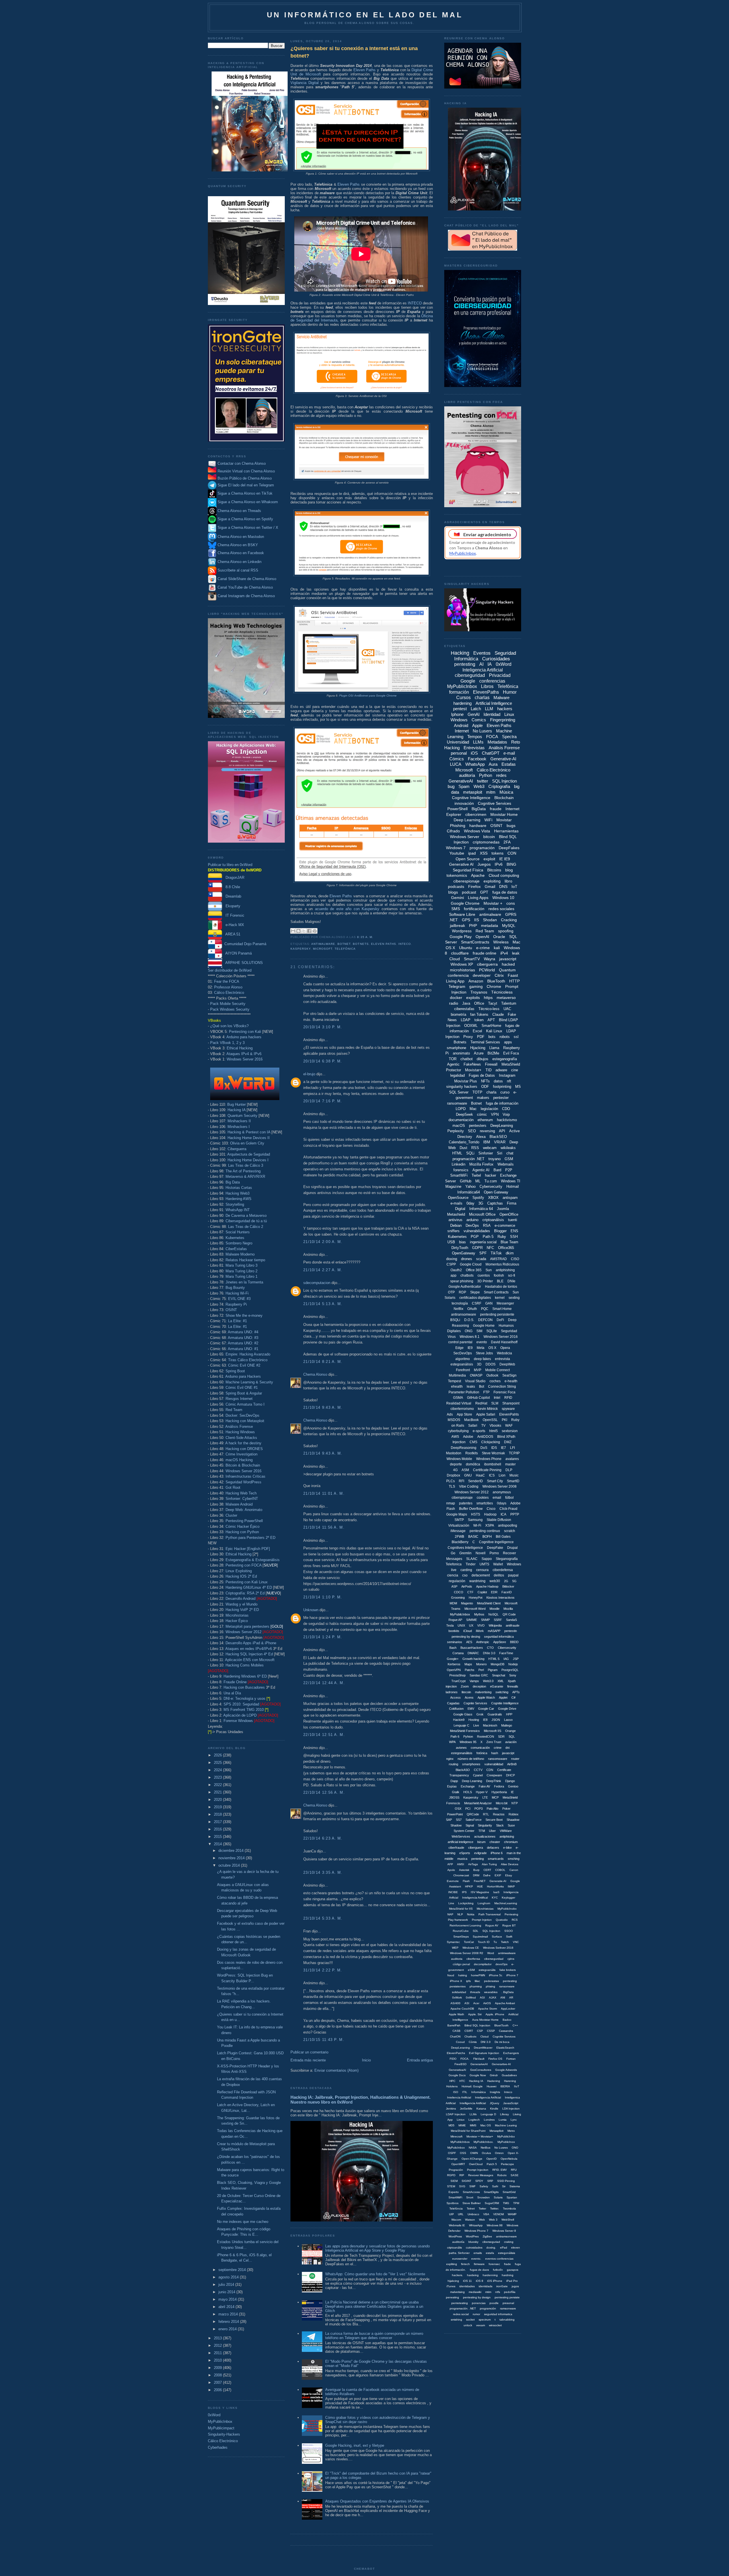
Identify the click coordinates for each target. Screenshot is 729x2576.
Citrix (499, 975)
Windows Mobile (459, 1459)
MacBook (471, 1420)
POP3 (479, 1809)
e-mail (509, 753)
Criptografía (499, 786)
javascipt (508, 1753)
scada (481, 1259)
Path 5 (488, 1237)
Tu (495, 1942)
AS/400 (455, 2003)
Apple (477, 725)
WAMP (512, 2214)
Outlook (492, 1375)
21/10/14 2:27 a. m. (323, 1270)
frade (507, 2264)
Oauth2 (456, 1270)
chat (510, 1153)
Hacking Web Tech (241, 1493)
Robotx (502, 2175)
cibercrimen (476, 814)
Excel (477, 1031)
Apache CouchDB (462, 2009)
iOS (474, 753)
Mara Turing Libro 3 (241, 1265)
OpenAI (482, 937)
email (497, 1498)
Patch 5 (492, 2164)
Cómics (457, 759)
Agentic (453, 1064)
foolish (499, 1275)
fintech (465, 2264)
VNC (516, 1942)
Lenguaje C (461, 1725)
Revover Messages (481, 2175)
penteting (478, 1859)
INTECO (415, 303)
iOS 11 (467, 2281)
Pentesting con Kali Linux (247, 1582)
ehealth (457, 1387)
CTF (470, 1592)
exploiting (492, 881)
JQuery (494, 2103)
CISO (515, 1259)
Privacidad (500, 675)
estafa (490, 2253)
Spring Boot (235, 1371)
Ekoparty (231, 906)
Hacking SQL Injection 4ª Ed (249, 1654)
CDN (490, 1770)
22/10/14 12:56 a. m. (324, 1792)
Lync (514, 2120)
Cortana (458, 1653)
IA (490, 664)
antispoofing (508, 1525)
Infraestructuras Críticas (245, 1476)
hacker (491, 1175)
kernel (500, 1298)
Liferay (504, 2114)
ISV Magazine (480, 1892)
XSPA (490, 1525)
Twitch (505, 1942)
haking (463, 1975)
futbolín (498, 2270)
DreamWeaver (483, 2048)
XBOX (493, 1198)
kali (497, 948)
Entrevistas (474, 748)
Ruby (502, 1237)
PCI (468, 1809)
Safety (484, 2186)
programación (482, 848)
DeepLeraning (460, 2048)
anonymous (502, 1492)
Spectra (509, 737)
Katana (481, 2109)
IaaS (496, 1892)
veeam (481, 2325)
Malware (501, 698)
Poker (506, 1809)
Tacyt (493, 1003)
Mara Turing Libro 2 (241, 1271)
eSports (465, 1853)
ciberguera (476, 1848)
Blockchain (504, 798)
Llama (494, 1048)
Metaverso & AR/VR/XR (245, 1177)
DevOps (472, 1225)
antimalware (323, 944)
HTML (457, 1153)
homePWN (478, 1975)
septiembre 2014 (233, 2270)
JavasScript (511, 2103)
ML (478, 1181)
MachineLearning (506, 1903)
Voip (506, 1114)
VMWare (506, 1831)
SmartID (513, 1481)
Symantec (453, 1942)
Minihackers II (239, 1121)
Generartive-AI (501, 2064)
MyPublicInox (506, 2142)
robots (505, 1037)
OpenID (492, 2159)
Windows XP (462, 964)
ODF (485, 1087)
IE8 (485, 1720)
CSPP (451, 1264)
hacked (508, 964)
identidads (486, 2286)
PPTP (515, 1514)
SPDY (479, 2181)
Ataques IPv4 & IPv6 (244, 1054)
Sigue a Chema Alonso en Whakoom (248, 502)
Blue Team (509, 1242)
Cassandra (506, 2031)
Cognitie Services (504, 2037)
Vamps (474, 1681)
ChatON (455, 2037)
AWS (455, 1437)
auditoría (467, 775)
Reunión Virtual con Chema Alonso (246, 471)
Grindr (494, 2075)
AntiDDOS (485, 1437)
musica (462, 1859)
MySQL (509, 925)
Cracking (509, 920)
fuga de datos (505, 892)
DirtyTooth (460, 1248)
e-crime (483, 948)
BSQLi (455, 1320)
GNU (468, 1475)
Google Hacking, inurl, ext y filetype (355, 2445)
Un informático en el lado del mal (365, 15)
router (515, 1759)
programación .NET (468, 1159)
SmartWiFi (459, 1175)
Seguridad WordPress (243, 1482)
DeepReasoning (464, 1448)
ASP (454, 1586)
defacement (481, 1575)
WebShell (508, 2220)
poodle (494, 2303)
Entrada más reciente (308, 2060)
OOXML (471, 1026)
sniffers (453, 1231)
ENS (514, 1231)
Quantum (507, 970)
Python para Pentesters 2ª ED (250, 1538)
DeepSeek (464, 1114)
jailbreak (457, 925)
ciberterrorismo (462, 1409)
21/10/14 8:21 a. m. (323, 1362)
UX (471, 1625)
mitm (491, 792)
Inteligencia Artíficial (488, 2097)
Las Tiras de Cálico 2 (246, 1227)
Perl (481, 1670)
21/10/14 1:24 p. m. (323, 1637)
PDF (481, 1037)
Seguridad (509, 1331)
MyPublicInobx (507, 1909)
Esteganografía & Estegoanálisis (253, 1560)
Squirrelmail (480, 1937)
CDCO (459, 1592)
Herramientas (506, 831)
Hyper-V (482, 1792)
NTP (515, 1803)
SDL (476, 1931)
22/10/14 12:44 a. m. (324, 1683)
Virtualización (459, 1525)
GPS (466, 920)
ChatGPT (491, 753)
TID (489, 1070)
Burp (476, 1870)
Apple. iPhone (495, 2014)
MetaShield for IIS (461, 1909)
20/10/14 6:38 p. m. (323, 1061)
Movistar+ (473, 1070)
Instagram (507, 1075)
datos (498, 1081)
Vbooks (495, 1426)
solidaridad (459, 1992)
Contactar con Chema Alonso (242, 463)
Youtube (457, 853)
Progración (456, 2170)
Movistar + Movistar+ (480, 2136)
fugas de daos (479, 2270)
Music (514, 1475)
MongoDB (497, 1664)
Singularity (485, 1825)
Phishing (458, 826)
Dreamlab (232, 896)
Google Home (484, 1326)
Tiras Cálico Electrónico (248, 1360)
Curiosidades (496, 659)
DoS (484, 1448)
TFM (482, 1831)
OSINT (231, 1310)
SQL (512, 1737)
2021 (218, 1792)
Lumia (503, 2120)
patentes (466, 1503)
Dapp (454, 1781)
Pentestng (511, 1914)
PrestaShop (457, 1675)
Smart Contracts (496, 1292)
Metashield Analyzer (478, 1803)
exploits (473, 998)
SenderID (476, 1481)
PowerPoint (455, 1814)
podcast (469, 892)
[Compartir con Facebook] (309, 931)
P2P (509, 1170)
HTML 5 (494, 1659)
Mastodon (454, 1453)
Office (479, 1003)
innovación (464, 803)
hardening (462, 703)
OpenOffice (509, 1214)
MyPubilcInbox (460, 1614)
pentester (501, 1098)
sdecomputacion (317, 1283)
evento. (476, 2259)
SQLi (470, 1153)
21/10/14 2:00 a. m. (323, 1242)
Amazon (476, 981)
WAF (509, 1426)
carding (466, 1570)
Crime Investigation (241, 1454)
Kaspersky (301, 949)
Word (491, 1953)
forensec (494, 2264)
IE (512, 1792)
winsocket (495, 2325)
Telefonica (454, 1564)
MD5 (451, 2125)
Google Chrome (465, 903)
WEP (455, 1948)
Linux (509, 714)
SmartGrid (509, 2192)
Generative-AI (503, 759)
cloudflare (460, 953)
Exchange (468, 1786)
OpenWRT (458, 2164)
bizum (481, 1842)
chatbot (467, 1059)
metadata (490, 925)
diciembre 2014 (232, 1851)
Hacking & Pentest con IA (249, 1132)
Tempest (454, 1381)
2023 (218, 1777)
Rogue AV (492, 1925)
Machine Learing (506, 2125)
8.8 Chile (231, 887)
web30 (495, 1581)
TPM (516, 2203)
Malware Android (239, 1504)
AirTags (473, 1864)
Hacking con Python (242, 1532)
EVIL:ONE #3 (239, 1299)
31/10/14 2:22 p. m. (323, 1970)
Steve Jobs (484, 1353)
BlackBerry (460, 1542)
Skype (475, 1292)
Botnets (361, 944)
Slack (500, 1825)
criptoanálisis (493, 1220)
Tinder (471, 1564)
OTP (451, 1292)
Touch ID (484, 1942)
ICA (503, 1514)
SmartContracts (475, 942)
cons (511, 903)
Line (451, 1903)
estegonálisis (507, 2253)
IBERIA (505, 2086)
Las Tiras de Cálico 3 (246, 1165)
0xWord (214, 2415)
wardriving (477, 1581)
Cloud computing (504, 875)
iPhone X (456, 1981)
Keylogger (508, 1898)
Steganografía (507, 1559)
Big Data (233, 1182)
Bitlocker (508, 1586)
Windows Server (465, 837)
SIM (479, 1331)
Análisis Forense (239, 1427)
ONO (515, 2148)
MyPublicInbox (220, 2422)
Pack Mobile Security (228, 1004)
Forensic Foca (504, 1392)
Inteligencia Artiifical (475, 1898)
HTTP (514, 981)
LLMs (478, 742)
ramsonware (508, 2308)
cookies (483, 1498)
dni (507, 1748)
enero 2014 (228, 2329)
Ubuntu (466, 948)
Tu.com (491, 1181)
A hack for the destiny (243, 1443)
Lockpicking (466, 1903)
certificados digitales (475, 1298)
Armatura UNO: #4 (243, 1332)
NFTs (485, 1081)
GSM (509, 1159)
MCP (495, 1797)
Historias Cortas (239, 1188)
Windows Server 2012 (243, 1632)
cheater (495, 1842)
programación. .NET (463, 2308)
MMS (473, 2125)
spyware (508, 1409)
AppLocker (508, 2009)
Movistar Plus (466, 1081)
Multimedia (457, 1375)
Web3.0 (488, 1681)
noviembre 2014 (232, 1858)
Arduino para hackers (244, 1037)
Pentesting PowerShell (244, 1521)
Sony (513, 1675)
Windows (459, 720)
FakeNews (472, 1064)
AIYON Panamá (237, 953)
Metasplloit (496, 2131)
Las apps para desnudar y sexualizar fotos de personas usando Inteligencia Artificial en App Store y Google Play (377, 2248)
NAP (450, 1914)
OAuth (472, 1309)
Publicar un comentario (309, 2052)
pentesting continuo (485, 1531)
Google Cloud (471, 1264)
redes (501, 775)
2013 (218, 2338)
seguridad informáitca (499, 1637)
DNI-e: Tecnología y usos (244, 1698)
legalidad (457, 1075)
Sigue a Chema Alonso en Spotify (245, 519)
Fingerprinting (503, 720)
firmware (479, 2264)
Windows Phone (489, 1459)
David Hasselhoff (504, 1342)
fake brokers (508, 1970)
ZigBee (487, 2236)
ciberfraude (456, 1848)
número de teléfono (471, 1759)
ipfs (468, 1981)
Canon (514, 1870)
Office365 (506, 1248)
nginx (450, 1759)
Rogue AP (455, 1620)
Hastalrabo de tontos (501, 1287)
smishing (456, 2320)
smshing (514, 1859)
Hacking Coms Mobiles (245, 1665)
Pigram (493, 1670)
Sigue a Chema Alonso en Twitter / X (248, 528)
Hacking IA (236, 1110)
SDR (501, 1737)
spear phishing (462, 1281)
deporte (456, 1464)
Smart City (495, 1481)
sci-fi (512, 1275)
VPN (495, 1114)
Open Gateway (496, 1192)
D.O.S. (469, 1320)
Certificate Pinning (487, 1470)
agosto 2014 (229, 2277)
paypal (513, 1575)
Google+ (453, 1659)
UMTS (484, 1564)
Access (455, 1697)
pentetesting (460, 2303)
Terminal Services (485, 1042)
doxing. (491, 2248)
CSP (480, 2031)
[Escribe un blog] (298, 931)
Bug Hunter (236, 1104)
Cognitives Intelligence (465, 1548)
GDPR (477, 1248)
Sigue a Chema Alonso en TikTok (245, 494)
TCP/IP (514, 1453)
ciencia (453, 1575)
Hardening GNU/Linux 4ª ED (249, 1587)
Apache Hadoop (487, 1586)
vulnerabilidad (494, 1764)
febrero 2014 (229, 2322)
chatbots (467, 1275)
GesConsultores (481, 2070)
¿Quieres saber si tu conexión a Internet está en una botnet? (354, 52)
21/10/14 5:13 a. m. (323, 1304)
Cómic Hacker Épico (242, 1526)
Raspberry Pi (236, 1304)
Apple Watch (486, 1697)
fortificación (474, 909)
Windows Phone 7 (476, 2231)
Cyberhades (218, 2447)
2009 (218, 2368)
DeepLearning (502, 1126)
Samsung (475, 1520)
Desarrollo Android (240, 1599)
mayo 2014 (228, 2299)
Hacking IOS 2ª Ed (241, 1576)
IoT (514, 886)
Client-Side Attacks (241, 1438)
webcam (490, 1148)
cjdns (511, 1959)
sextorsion (510, 1431)
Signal (470, 1825)
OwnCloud (476, 2164)
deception (479, 1686)
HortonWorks (495, 1886)
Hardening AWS (238, 1199)
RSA (487, 1225)
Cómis (473, 2042)
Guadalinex (509, 2075)
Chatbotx (470, 2037)
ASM (465, 1470)
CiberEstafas (236, 1249)
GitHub (466, 1181)
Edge (459, 1348)
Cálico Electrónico (229, 993)
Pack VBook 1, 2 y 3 (227, 1043)
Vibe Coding (469, 1486)
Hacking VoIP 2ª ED (242, 1610)
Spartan (512, 2197)
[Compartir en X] (304, 931)
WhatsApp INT (238, 1210)
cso (465, 1575)
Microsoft (323, 949)
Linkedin (458, 1164)
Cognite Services (475, 1703)
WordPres (472, 2236)
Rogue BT (509, 1925)
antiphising (507, 1836)
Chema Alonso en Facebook (241, 553)
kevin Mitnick (488, 1409)
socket (470, 2320)
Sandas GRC (479, 1675)
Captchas (495, 1203)
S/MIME (472, 1620)
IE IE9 (505, 859)
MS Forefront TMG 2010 (244, 1710)
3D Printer (485, 1281)
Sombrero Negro (239, 1243)
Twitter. (494, 2209)
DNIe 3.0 (489, 1653)
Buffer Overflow (471, 1509)
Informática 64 (481, 1209)
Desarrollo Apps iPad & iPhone (251, 1643)
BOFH (487, 1537)
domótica (473, 1464)
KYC (495, 1898)
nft (509, 1081)
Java (466, 1003)
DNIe (511, 1281)
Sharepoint (511, 1403)
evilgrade (480, 1853)
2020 (218, 1800)
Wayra (490, 959)
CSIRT (469, 2031)
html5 (493, 1431)
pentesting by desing (466, 1637)
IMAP (511, 1886)
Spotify (478, 1198)
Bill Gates (503, 1537)
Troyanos (479, 992)
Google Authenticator (465, 1287)
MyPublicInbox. (484, 2142)
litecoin (466, 1692)
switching (502, 1692)
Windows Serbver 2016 (498, 1948)
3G (481, 1203)
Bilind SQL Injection (477, 2025)
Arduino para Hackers (243, 1376)
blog (509, 870)
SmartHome (491, 1026)
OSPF (452, 2153)
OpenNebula (509, 2159)
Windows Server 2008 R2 (467, 1953)
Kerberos (454, 1664)
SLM (495, 1403)
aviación (511, 1742)
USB (451, 1242)
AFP (450, 1864)
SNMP (485, 1620)
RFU (514, 2170)
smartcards (496, 1859)
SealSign (509, 1375)
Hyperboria (499, 1792)
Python (486, 775)
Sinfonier (486, 1153)
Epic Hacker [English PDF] (248, 1549)
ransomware (457, 1103)
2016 (218, 1829)
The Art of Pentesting (243, 1171)
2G (506, 1581)
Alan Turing (489, 1864)
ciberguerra (487, 964)
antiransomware (464, 1314)
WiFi (488, 820)
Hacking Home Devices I (248, 1160)
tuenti (513, 1220)
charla (491, 1092)
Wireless (501, 942)
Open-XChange (472, 2159)
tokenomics (457, 875)
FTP (486, 1392)
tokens (497, 853)
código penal (461, 1964)
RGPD (451, 2175)
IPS (464, 1892)
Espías (452, 1786)
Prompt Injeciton (478, 2170)
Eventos (482, 653)
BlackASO (463, 1770)
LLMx (473, 2114)
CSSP (491, 2031)
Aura (493, 764)
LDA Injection (511, 2109)
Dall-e (487, 1875)
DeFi (500, 1320)
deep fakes (482, 1359)
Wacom (456, 2220)
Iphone (457, 714)
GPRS (511, 914)
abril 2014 (227, 2307)
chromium (511, 1842)
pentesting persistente (497, 1314)
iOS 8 (480, 2281)
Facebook (477, 759)
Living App (455, 981)
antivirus (455, 1220)
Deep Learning (467, 820)
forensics (461, 1170)
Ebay (509, 1875)
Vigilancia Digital (305, 83)
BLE (500, 1281)
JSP (516, 1659)
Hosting (474, 1720)
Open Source (468, 859)
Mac (473, 1109)
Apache (478, 875)
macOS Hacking (239, 1460)
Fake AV (484, 1786)
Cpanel (478, 1775)
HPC (452, 2081)
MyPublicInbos (460, 2142)
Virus (452, 1337)
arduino (472, 1220)
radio (454, 1003)
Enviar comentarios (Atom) (336, 2070)
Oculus (486, 2153)
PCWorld (487, 970)
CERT (487, 1870)
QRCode (473, 1814)
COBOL (500, 1870)
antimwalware (507, 1953)
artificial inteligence (460, 1842)
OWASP (476, 1375)
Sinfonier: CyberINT (242, 1499)
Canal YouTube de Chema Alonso (245, 587)
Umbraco (473, 2214)
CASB (456, 2031)
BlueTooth (496, 981)
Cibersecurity (507, 1648)
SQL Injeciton (491, 1931)
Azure (479, 1053)
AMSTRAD (498, 1259)
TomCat (469, 1942)
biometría (458, 1014)
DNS (503, 886)
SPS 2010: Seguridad (241, 1704)
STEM (451, 2186)
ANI (503, 1997)
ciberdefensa (503, 1570)
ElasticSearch (505, 2048)
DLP (509, 1470)
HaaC (480, 1475)
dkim (510, 1253)
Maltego (507, 1725)
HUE (480, 1886)
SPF (483, 1253)
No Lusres (501, 2148)
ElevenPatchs (456, 2053)
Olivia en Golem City (247, 1143)
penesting (452, 2297)
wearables (491, 1992)
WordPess (455, 2236)
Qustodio (502, 1920)
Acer (476, 2003)
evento (482, 1342)
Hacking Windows (240, 1432)
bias (462, 1242)
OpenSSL (490, 1420)
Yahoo (470, 1186)
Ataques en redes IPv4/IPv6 (249, 1649)
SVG (462, 2186)
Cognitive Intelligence (471, 798)
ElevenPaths (486, 692)
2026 (218, 1755)
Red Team (234, 1410)
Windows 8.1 (470, 1337)
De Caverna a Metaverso (246, 1216)
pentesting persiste (507, 2297)
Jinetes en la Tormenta (244, 1282)
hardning (508, 2275)
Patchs (470, 1670)
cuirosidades (474, 2248)
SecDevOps (463, 1353)
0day (470, 1203)
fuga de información (502, 1103)
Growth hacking (473, 1659)
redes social (461, 2314)
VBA (486, 2214)
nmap (451, 1503)
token (479, 1020)
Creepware (494, 1775)
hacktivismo (507, 1120)
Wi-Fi (477, 1525)
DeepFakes (509, 848)
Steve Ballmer (472, 2203)
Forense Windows (238, 1721)
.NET (453, 920)
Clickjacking (491, 1442)
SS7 (459, 1820)
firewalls (513, 1686)
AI (481, 664)
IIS (477, 920)
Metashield (456, 1214)
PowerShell (457, 809)
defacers (493, 1848)
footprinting (502, 1087)
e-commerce (505, 1225)
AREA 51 (231, 934)
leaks (471, 1387)
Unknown (311, 1610)
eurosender (460, 2259)
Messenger (505, 1303)
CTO (490, 1648)
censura (482, 1570)
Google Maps (457, 1514)
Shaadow (513, 1820)
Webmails (506, 1164)
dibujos (483, 1059)
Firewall (491, 1064)
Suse (511, 1825)
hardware (478, 826)
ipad (472, 853)
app (453, 1275)
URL (461, 2214)
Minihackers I (239, 1127)
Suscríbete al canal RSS (238, 570)
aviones (461, 1748)
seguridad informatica (498, 2314)
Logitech (474, 2120)
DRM (476, 1875)
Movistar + (493, 903)
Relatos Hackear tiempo (245, 1260)
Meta (481, 1348)
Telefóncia (456, 2209)
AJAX (493, 1997)
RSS (475, 1148)
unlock (468, 2325)
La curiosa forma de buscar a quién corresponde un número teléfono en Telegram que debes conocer (374, 2336)
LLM (489, 709)
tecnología (460, 1303)
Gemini (457, 898)
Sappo (487, 1559)
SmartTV (472, 959)
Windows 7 (456, 848)
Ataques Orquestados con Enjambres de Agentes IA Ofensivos (377, 2501)
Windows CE (471, 1948)
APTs (516, 1692)
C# (513, 1697)
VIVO (481, 1625)
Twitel (476, 1175)
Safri (495, 2186)
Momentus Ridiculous (502, 1264)
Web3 (479, 786)
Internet (462, 731)
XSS (484, 853)
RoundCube (461, 1931)
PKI (504, 1420)
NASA (473, 2148)
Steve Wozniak (493, 1453)
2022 (218, 1785)
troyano (494, 1159)
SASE (515, 2175)
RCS (515, 1920)
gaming (476, 986)
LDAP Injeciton (456, 2114)
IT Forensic (233, 915)
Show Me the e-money (244, 1315)
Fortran (511, 2059)
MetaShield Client (489, 1603)
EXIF (498, 1875)
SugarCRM (492, 2203)
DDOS (491, 1364)
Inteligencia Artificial (483, 670)
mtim (488, 2292)
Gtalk (456, 1792)
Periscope (507, 2164)
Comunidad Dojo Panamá (244, 944)
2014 (218, 1844)
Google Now (478, 2075)
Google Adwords (506, 2070)
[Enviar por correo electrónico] (293, 931)
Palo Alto (493, 1809)
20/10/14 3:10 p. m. (323, 1027)
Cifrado (453, 831)
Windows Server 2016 (245, 1059)
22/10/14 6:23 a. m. (323, 1838)
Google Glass (463, 1714)
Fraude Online (235, 1682)
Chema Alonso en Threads (239, 511)
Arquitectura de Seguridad (249, 1154)
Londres (489, 2120)
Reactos (499, 1814)
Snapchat (499, 1675)
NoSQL (493, 1614)
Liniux (461, 2120)
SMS (456, 909)
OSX (458, 1809)
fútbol (509, 1498)
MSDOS (454, 1420)
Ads (450, 1414)
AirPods (467, 1586)
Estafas (509, 764)
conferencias (492, 681)
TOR (453, 1059)
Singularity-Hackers (224, 2434)
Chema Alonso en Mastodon (240, 537)
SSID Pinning (506, 2181)
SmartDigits (491, 2192)
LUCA (456, 764)
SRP (490, 2181)
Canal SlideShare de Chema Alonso (247, 579)
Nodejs (513, 1664)
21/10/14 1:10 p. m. (323, 1597)
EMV (471, 1709)
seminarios (455, 1642)
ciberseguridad (470, 675)
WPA (452, 1742)
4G (455, 1470)
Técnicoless (502, 992)
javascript (508, 959)
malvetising (457, 2292)
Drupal (512, 1548)
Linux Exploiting (239, 1571)
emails (478, 2253)
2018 (218, 1814)
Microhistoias (485, 1909)
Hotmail (513, 1186)
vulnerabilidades (477, 1231)
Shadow (456, 1825)
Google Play (461, 937)
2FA (507, 842)
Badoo (507, 2020)
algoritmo (463, 1359)
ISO (456, 2092)
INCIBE (453, 1892)
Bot (482, 1387)
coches (495, 1381)
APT (491, 1020)
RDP (462, 1292)
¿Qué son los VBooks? (229, 1026)
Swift (509, 1937)
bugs (511, 826)
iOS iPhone (495, 2281)
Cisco (491, 1509)
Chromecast (461, 1875)
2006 (218, 2390)
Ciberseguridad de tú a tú (246, 1221)
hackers (505, 709)
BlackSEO (498, 1137)
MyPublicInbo (506, 2136)
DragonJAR (233, 878)
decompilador (483, 1964)
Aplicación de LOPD (240, 1715)
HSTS (476, 1514)
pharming (476, 1986)
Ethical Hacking (240, 1048)
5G (514, 1581)
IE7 (503, 1448)
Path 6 (455, 1737)
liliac (477, 1981)
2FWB (459, 1537)
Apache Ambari (505, 2003)
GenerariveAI (479, 2064)
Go (453, 1553)
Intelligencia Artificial (473, 2103)
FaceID (507, 1592)
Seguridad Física (468, 870)
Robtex (514, 1814)
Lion (502, 1475)
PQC (485, 1309)
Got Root (233, 1487)
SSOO (509, 1931)
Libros (487, 686)
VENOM (498, 2214)
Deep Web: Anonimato (244, 1510)
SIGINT (466, 2181)
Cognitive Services (494, 803)
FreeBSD (460, 2064)
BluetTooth (501, 2025)
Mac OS (486, 2125)
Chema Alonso (315, 1374)
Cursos (463, 698)
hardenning (490, 2275)
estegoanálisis (462, 1364)
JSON (496, 1720)
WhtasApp (476, 2225)
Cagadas (453, 1703)
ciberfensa (473, 1959)
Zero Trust (494, 1742)
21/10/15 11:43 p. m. (324, 2040)
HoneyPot (476, 1598)
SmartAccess (471, 2192)
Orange (510, 1731)
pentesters (478, 1126)
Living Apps (478, 898)
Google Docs (457, 2075)
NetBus (486, 2148)
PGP (475, 1237)
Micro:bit (502, 1803)
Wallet (498, 1564)
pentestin (511, 1631)
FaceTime (506, 1653)
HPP (509, 1714)
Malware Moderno (240, 1254)
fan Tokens (479, 1014)
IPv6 (499, 864)
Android (461, 725)
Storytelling (235, 1204)
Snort (470, 2197)
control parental (460, 1342)
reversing (487, 1131)
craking (509, 2242)
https (488, 998)
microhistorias (462, 970)
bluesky (473, 2242)
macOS (459, 1126)
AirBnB (512, 1764)
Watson (470, 2220)
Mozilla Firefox (481, 1164)
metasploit (473, 792)
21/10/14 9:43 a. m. (323, 1407)
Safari (473, 1426)
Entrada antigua (420, 2060)
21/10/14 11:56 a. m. (324, 1527)
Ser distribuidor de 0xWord (230, 970)
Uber (492, 1831)
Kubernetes (235, 1238)
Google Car (486, 1709)
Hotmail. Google (472, 2086)
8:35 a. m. (365, 937)
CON (512, 853)
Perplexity (456, 1131)
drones (467, 1259)
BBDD (514, 1642)
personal (459, 753)
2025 (218, 1763)
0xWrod (471, 1997)
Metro (511, 2131)
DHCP (510, 1775)
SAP (449, 1820)
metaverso (506, 998)
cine (515, 1070)
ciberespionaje (466, 881)
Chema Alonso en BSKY (237, 545)
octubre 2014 (230, 1865)
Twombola (509, 2209)
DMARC (473, 1653)
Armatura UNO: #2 (243, 1343)
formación (459, 692)
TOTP (477, 1092)
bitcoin (489, 837)
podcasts (456, 886)
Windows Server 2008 (499, 1486)
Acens (469, 1697)
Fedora (499, 1786)
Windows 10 (503, 898)
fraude (496, 809)
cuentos (484, 1275)
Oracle (499, 937)
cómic (482, 1114)
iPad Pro (512, 2281)
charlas (482, 698)
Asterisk (464, 1870)
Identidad (492, 714)
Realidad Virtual (459, 1403)
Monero (481, 1664)
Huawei (492, 2086)
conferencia (458, 975)
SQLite (492, 1331)
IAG (506, 1659)
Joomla (503, 1209)
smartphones (471, 1764)
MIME (462, 2125)
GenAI (474, 714)
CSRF (477, 1303)
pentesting (465, 664)
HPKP (469, 1886)
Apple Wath (456, 2014)
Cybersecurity (491, 1186)
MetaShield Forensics (465, 1731)
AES (469, 1642)
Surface (497, 1937)
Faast (513, 975)
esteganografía (505, 1059)
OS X (492, 1348)
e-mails (456, 1203)
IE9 (470, 1348)
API (502, 1131)
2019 (218, 1807)
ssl (516, 1037)
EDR (494, 1592)
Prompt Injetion (482, 1920)
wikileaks (508, 1148)
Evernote (453, 1881)
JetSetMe (466, 2109)
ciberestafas (464, 1009)
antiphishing (505, 1270)
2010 (218, 2360)
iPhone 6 (497, 1853)
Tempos (475, 737)
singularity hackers (462, 1087)
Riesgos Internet (239, 1399)
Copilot (482, 1592)
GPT (484, 892)
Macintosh (490, 1725)
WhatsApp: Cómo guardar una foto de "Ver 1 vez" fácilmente (375, 2274)
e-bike (507, 1848)
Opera (505, 1348)
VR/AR (500, 1142)
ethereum (485, 1120)
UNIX (461, 1625)
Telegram (457, 986)
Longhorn (484, 1903)
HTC (462, 2081)
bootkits (454, 1631)
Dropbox (453, 1475)
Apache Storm (488, 2009)
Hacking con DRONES (244, 1449)
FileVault (479, 2059)
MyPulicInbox (456, 2148)
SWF (472, 2186)
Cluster (231, 1515)
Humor (510, 692)
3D (479, 1364)
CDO (506, 1109)
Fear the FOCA (227, 981)
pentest (460, 709)
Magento (467, 1603)
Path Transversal (490, 1914)
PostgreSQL (510, 1670)
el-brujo (309, 1074)
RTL (486, 1814)
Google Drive (507, 1709)
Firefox (474, 886)
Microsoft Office (482, 1214)
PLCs (450, 1481)
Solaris (498, 2197)
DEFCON (485, 1320)
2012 (218, 2345)
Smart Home (502, 1309)
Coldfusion (456, 1709)
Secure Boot (494, 1820)
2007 (218, 2383)
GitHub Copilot (478, 1398)
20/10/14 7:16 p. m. (323, 1101)
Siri (500, 1153)
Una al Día (232, 1693)
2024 (218, 1770)
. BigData (508, 1992)
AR (511, 1997)
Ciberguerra (237, 1149)
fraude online (485, 953)
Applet (503, 1697)
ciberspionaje (462, 1498)
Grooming (458, 1598)
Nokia (471, 1914)
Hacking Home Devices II (249, 1138)
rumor (476, 2314)
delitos (499, 1575)
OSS (463, 2153)
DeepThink (494, 1781)
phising (491, 1986)
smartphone (456, 1048)
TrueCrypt (458, 1681)
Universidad (458, 742)
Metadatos (497, 742)
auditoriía (458, 2242)
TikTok (496, 1253)
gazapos (513, 2270)
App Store (464, 1414)
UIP (451, 2214)
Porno (494, 1553)
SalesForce (474, 1820)
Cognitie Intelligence (505, 1703)
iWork (480, 1631)
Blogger (500, 1231)
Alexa (481, 1137)
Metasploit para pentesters (254, 1626)
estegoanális (487, 1970)
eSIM (471, 1970)
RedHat (481, 1403)
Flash (466, 1881)
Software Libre (462, 914)
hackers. (457, 2275)
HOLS (468, 1792)
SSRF (498, 1620)
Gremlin (465, 1553)
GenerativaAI (457, 2070)
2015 (218, 1837)
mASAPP (494, 1631)
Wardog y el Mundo (241, 1604)
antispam (510, 1198)
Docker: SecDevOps (242, 1415)
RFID (508, 1398)
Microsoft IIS (493, 1731)
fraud (451, 1975)
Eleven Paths (365, 70)
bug (451, 786)
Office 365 (474, 1270)
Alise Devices (510, 1864)
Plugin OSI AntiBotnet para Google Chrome (368, 696)
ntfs (498, 2292)
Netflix (458, 1309)
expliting (452, 2264)
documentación (461, 1120)
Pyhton (468, 1737)
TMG (506, 2203)
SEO (472, 1131)
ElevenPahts (509, 1414)
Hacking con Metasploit (245, 1421)
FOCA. (465, 2059)
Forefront (463, 1370)
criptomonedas (486, 842)
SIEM (454, 2181)
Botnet (344, 944)
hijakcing (453, 2281)
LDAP (466, 1020)
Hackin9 (459, 1720)
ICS (492, 1475)
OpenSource (458, 1198)
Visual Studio (475, 1381)
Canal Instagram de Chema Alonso (246, 596)
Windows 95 (468, 1742)
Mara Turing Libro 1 (241, 1276)
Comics (479, 720)
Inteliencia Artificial (459, 2097)
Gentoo (513, 1786)
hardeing (473, 2275)
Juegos (484, 864)
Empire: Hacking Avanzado (248, 1354)
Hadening (494, 2081)
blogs (453, 892)
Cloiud (485, 2037)
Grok (480, 1714)
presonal (508, 2303)
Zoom (465, 1686)
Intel (497, 1398)
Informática (479, 2092)
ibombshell (493, 1464)
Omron (499, 2153)
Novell (481, 1553)
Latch (476, 709)
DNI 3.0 (486, 2042)
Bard (497, 1170)
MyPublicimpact (221, 2428)
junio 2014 (227, 2292)
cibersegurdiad (494, 1959)
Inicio (366, 2060)
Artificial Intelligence (494, 703)
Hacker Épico (237, 1621)
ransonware (507, 1986)
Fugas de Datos (482, 1075)
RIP (462, 2175)
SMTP (459, 1520)
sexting (514, 1298)
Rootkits (472, 1453)
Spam (464, 786)
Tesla (450, 1625)
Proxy (468, 1037)
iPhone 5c (496, 1975)
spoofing (506, 931)
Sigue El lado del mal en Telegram (245, 485)
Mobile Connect (497, 1370)
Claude (498, 1014)
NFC (490, 1248)
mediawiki (475, 2292)
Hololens (452, 2086)
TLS (452, 1486)
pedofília (510, 2292)
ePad (504, 2248)
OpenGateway (464, 1253)
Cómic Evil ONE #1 (242, 1388)
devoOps (501, 1964)
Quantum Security (242, 1116)
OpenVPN (454, 1670)
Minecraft (456, 2136)
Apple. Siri (475, 2014)
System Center (464, 1831)
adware (501, 1070)
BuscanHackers (472, 1648)
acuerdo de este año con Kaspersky (347, 909)
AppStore (500, 1642)
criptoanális (454, 2248)
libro (508, 881)
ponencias (479, 2303)
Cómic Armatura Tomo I (245, 1404)
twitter (483, 781)
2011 (218, 2353)
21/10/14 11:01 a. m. (324, 1493)
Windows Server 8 (504, 2231)
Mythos (479, 1614)
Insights (495, 2092)
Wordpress (462, 931)
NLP (460, 1914)
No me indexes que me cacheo (243, 2222)
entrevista (502, 1359)
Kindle (494, 2109)
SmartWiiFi (455, 2197)
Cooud (460, 2042)
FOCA (492, 737)
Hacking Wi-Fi (237, 1293)
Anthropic (483, 1642)
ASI (467, 2003)
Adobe (468, 1437)
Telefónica (345, 949)
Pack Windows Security (230, 1009)
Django (510, 1781)
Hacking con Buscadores (244, 1687)
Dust (463, 1148)
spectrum (485, 2320)
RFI (461, 1481)
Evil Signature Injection (484, 2053)
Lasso (508, 1720)
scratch (510, 1531)
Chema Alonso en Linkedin (239, 562)
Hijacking (478, 1048)
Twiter (482, 2209)
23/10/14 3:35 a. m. (323, 1872)
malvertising (483, 1692)
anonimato (461, 1053)
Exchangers (511, 2053)
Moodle (494, 1609)
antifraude (513, 1625)
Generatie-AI (498, 1881)
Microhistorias (237, 1615)
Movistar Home (504, 814)
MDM (453, 1603)
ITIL (465, 2092)
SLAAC (472, 1559)
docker (456, 998)
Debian (456, 1225)
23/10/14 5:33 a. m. (323, 1918)
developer (482, 975)
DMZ (508, 1442)
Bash (453, 1648)
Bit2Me (493, 1053)
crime (498, 1748)
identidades (467, 2286)
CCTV (478, 1770)
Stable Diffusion (499, 1520)
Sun (489, 1270)
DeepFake (495, 1548)
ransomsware (498, 1759)
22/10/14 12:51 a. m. (324, 1735)
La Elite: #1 (237, 1321)
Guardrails (495, 1714)
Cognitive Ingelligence (496, 1542)
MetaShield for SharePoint (468, 2131)
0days (502, 1503)
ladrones (452, 1692)
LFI (512, 1448)
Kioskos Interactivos (500, 1598)
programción (488, 2308)
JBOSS (454, 1797)
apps (508, 1042)
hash (495, 1753)
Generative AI (461, 864)
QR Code (509, 1614)
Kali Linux (494, 1031)
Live (476, 1725)
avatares (512, 1459)
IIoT (517, 2086)
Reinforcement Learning (465, 1925)
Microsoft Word (475, 1609)
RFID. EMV (500, 2170)
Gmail (490, 886)
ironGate (502, 2286)
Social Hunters (238, 1232)
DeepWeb (507, 1364)
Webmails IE (457, 2225)
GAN (489, 1303)
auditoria (457, 1959)
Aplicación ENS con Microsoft (250, 1660)
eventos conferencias (499, 2259)
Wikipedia (495, 1625)
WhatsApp (475, 764)
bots (492, 1037)
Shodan (490, 920)
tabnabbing (507, 2320)
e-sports (479, 1431)
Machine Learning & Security (249, 1382)
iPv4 (504, 953)
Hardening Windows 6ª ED (245, 1676)
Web (482, 2220)
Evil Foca (511, 1053)
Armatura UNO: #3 (243, 1338)
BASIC (473, 1537)
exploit (489, 859)
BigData (479, 809)
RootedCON (486, 1737)
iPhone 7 (512, 1975)
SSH (514, 1237)
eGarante (497, 1686)
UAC (507, 1009)
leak (516, 953)
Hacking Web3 (237, 1193)
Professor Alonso (228, 987)
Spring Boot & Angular (244, 1393)
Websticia (504, 1353)
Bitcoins (494, 870)
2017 (218, 1822)
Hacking (460, 653)
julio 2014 (227, 2285)
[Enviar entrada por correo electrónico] (375, 937)
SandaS (511, 1620)
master (510, 1464)
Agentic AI (481, 1170)
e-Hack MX (233, 925)
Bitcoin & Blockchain (243, 1465)
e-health (511, 1381)
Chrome (494, 986)
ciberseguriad (491, 2242)
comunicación (480, 1748)
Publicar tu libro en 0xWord (230, 865)
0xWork (457, 1997)
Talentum (509, 1003)
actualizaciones (485, 1836)
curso (505, 1092)
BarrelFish (454, 2025)
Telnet (471, 2209)
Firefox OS (495, 2059)
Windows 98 (495, 2225)
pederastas (492, 1981)
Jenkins (451, 2109)
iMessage (458, 1531)
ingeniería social (483, 1242)
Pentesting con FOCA (243, 1565)
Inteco (405, 944)
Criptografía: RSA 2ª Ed (245, 1593)
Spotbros (452, 2203)
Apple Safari (486, 1414)
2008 (218, 2375)
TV (483, 1426)
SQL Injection (504, 781)
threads (475, 1992)
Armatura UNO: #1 (243, 1349)
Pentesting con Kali (245, 1032)
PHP (473, 925)
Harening (510, 2081)
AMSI (461, 1864)
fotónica (482, 1753)
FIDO (453, 2059)
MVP (478, 1370)
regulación (457, 1581)
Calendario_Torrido (464, 1142)
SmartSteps (461, 1937)
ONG (469, 1331)
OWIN (474, 2153)
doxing (452, 1259)
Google (468, 681)
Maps (468, 1664)
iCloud (468, 1631)
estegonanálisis (462, 1753)
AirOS (487, 2003)
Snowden (484, 2197)
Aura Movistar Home (485, 2020)
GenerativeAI (461, 781)
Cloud (455, 959)
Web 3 (493, 2220)
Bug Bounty (235, 1288)
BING (511, 864)
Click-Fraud (508, 1509)
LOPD (461, 1109)
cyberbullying (458, 1431)
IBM (487, 1142)
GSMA (458, 1398)
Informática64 (469, 1192)
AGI (482, 1997)
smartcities (485, 1503)
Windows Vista (477, 831)
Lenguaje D (488, 2114)
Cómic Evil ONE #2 (244, 1365)
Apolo (451, 1870)
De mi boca (502, 2042)
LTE (485, 1797)
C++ (515, 2025)
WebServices (461, 1836)
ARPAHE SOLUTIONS (242, 963)
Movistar (504, 820)
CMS (473, 1442)
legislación (489, 1109)
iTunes (451, 2286)
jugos (515, 2286)
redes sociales (501, 909)
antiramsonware (506, 2236)
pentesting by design (477, 2297)
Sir (504, 2186)
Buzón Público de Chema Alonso (245, 478)
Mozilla (508, 1609)
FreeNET (480, 1881)
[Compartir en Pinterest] (315, 931)
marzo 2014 (229, 2314)
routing (453, 1764)
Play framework (458, 1920)
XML (501, 1681)
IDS (494, 1448)
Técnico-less (489, 1009)
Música (506, 792)
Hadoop (490, 1514)
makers (483, 1098)
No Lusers (482, 731)
